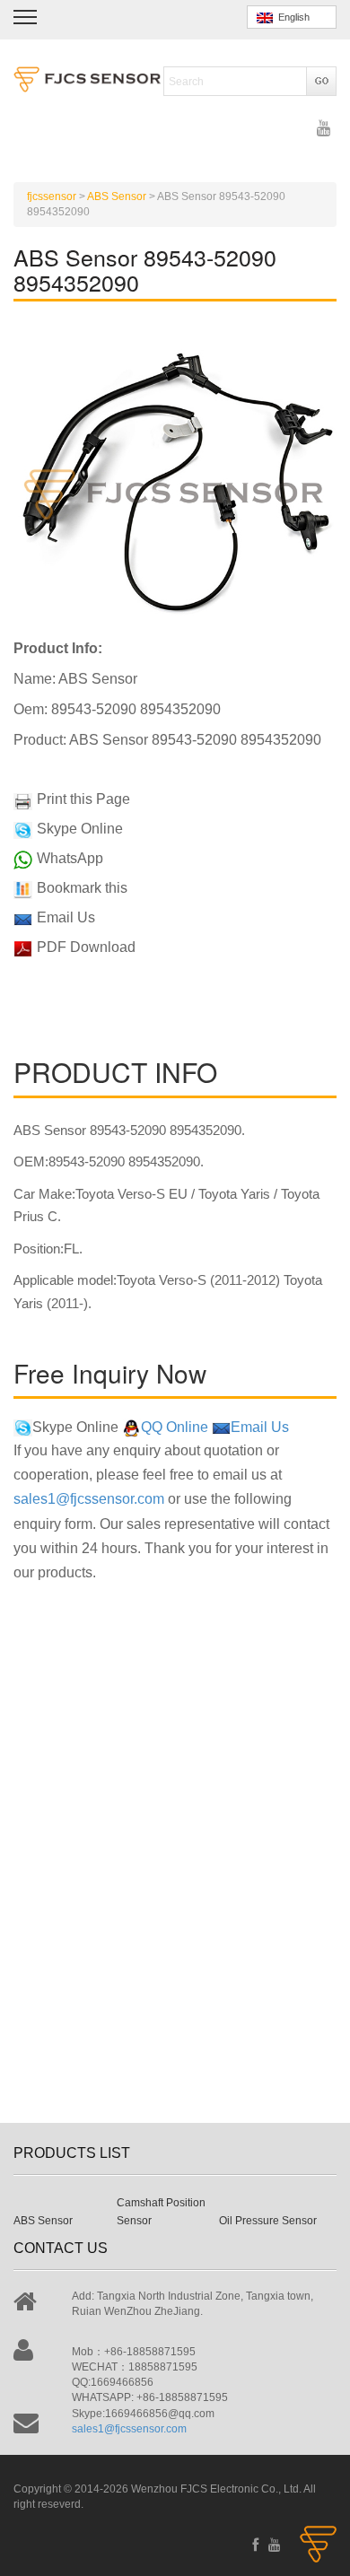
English (291, 17)
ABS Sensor (43, 2221)
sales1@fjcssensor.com (89, 1499)
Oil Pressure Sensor (268, 2221)
